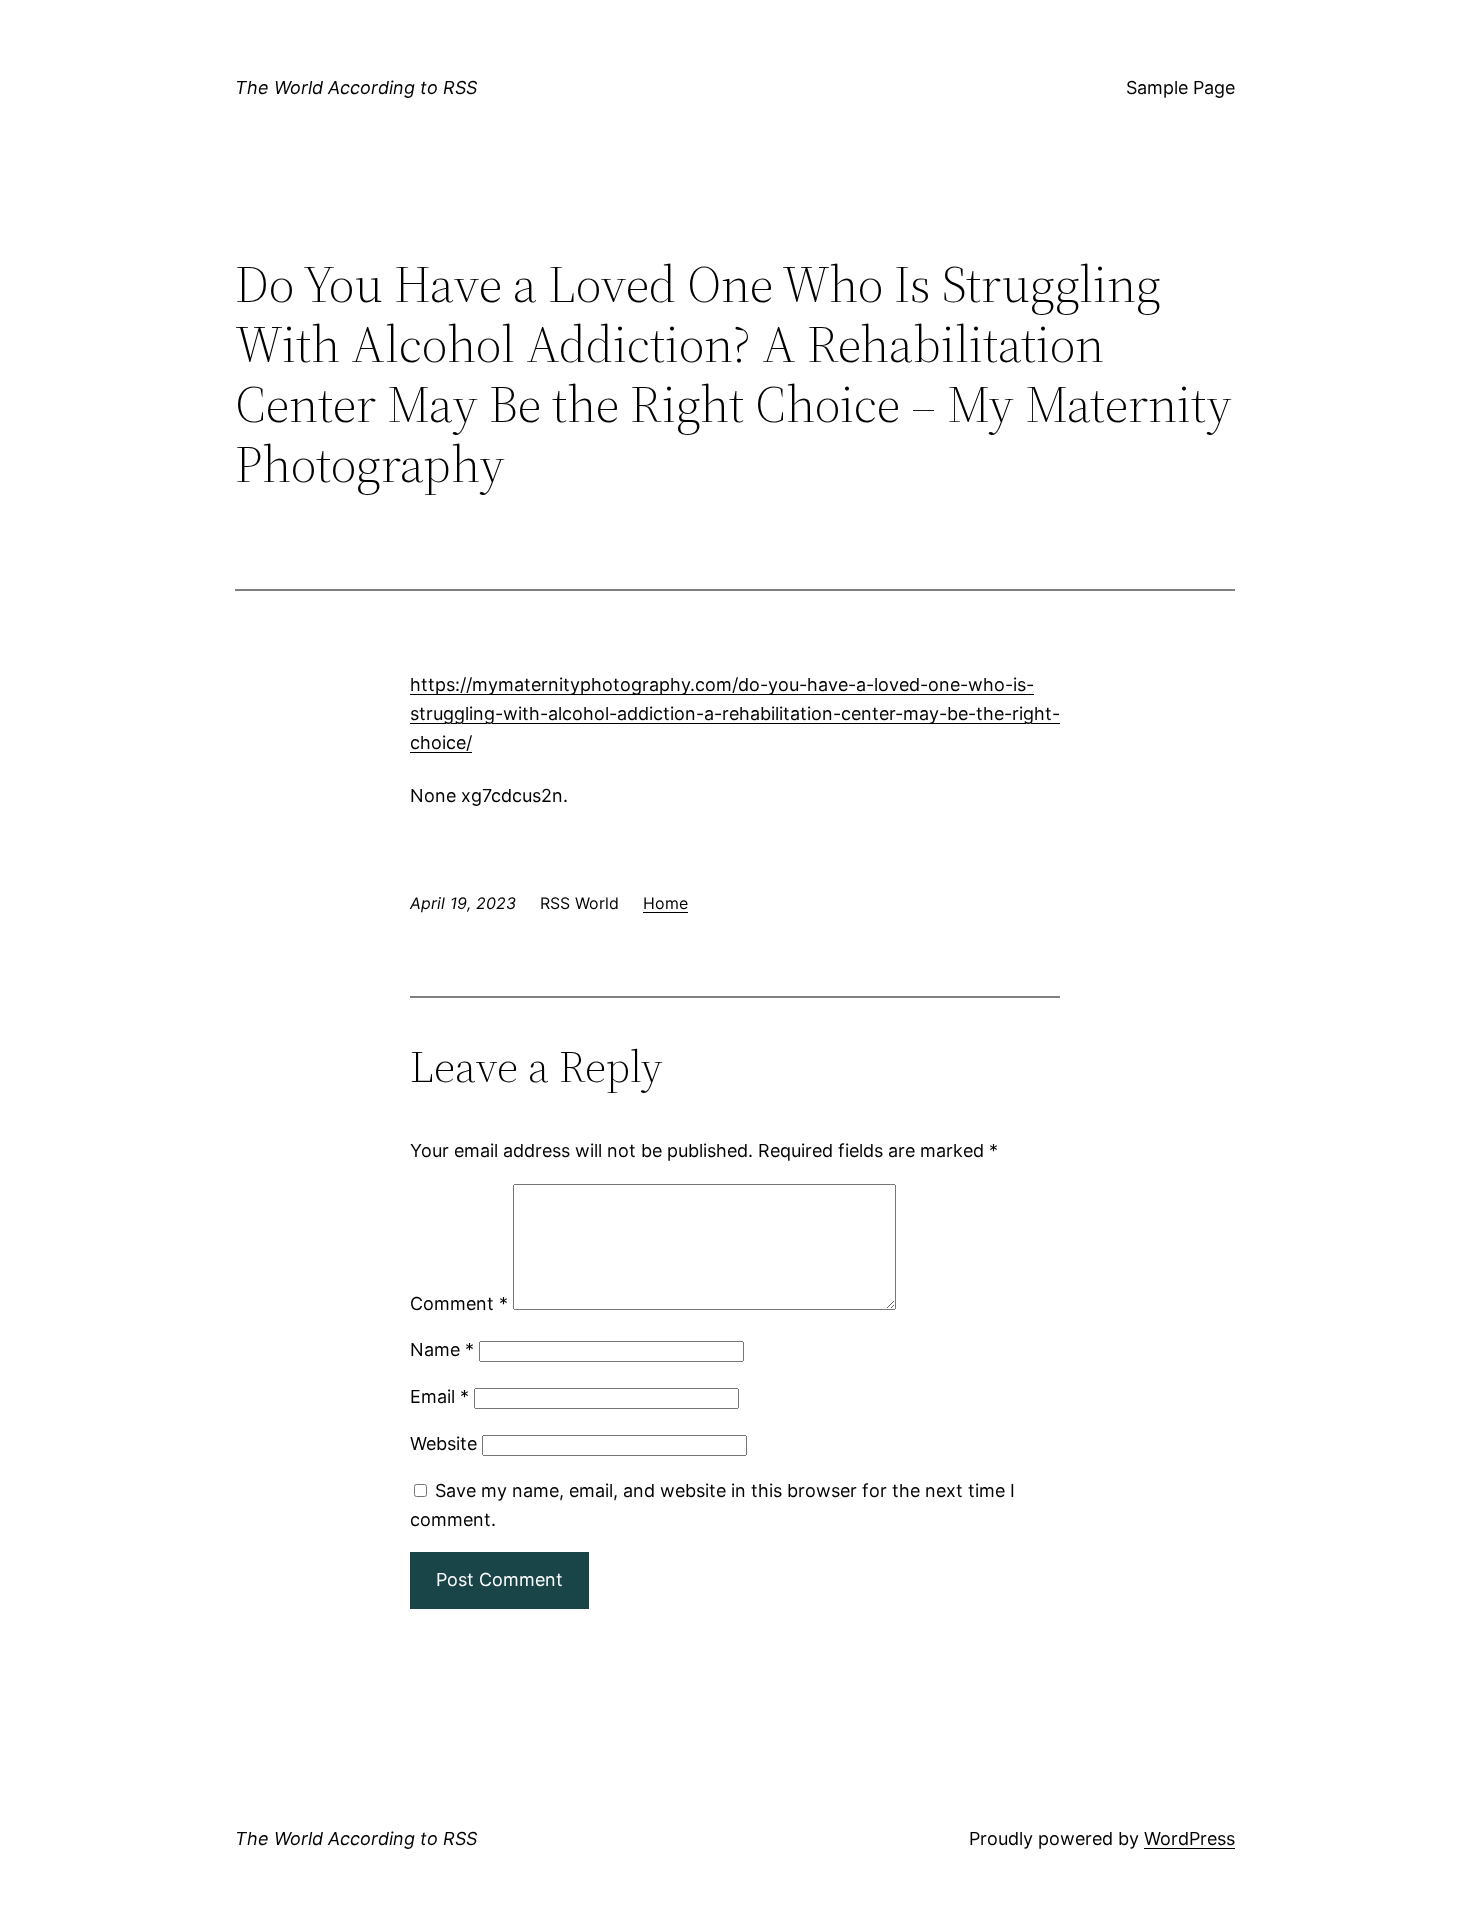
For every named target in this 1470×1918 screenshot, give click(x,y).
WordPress (1189, 1838)
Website (443, 1443)
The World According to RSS (356, 87)
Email (439, 1396)
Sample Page (1180, 87)
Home (665, 903)
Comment (459, 1303)
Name (442, 1349)
